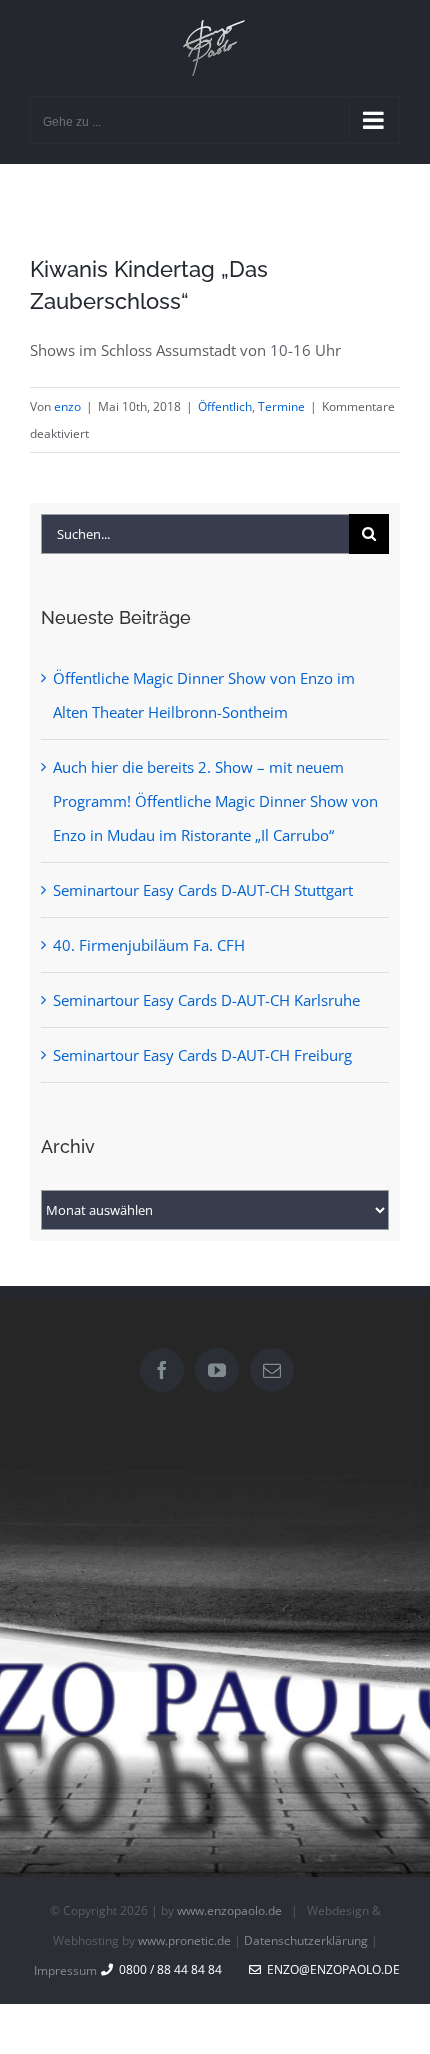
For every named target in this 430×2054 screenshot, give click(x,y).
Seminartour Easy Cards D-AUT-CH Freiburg (202, 1055)
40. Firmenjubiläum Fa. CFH (149, 945)
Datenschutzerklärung (306, 1940)
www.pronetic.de (184, 1940)
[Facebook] (162, 1370)
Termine (281, 406)
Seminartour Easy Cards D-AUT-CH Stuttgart (203, 890)
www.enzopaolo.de (229, 1910)
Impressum (65, 1970)
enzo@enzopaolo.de (330, 1969)
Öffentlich (225, 406)
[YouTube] (217, 1370)
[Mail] (272, 1370)
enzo (67, 406)
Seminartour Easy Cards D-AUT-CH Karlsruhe (206, 1000)
